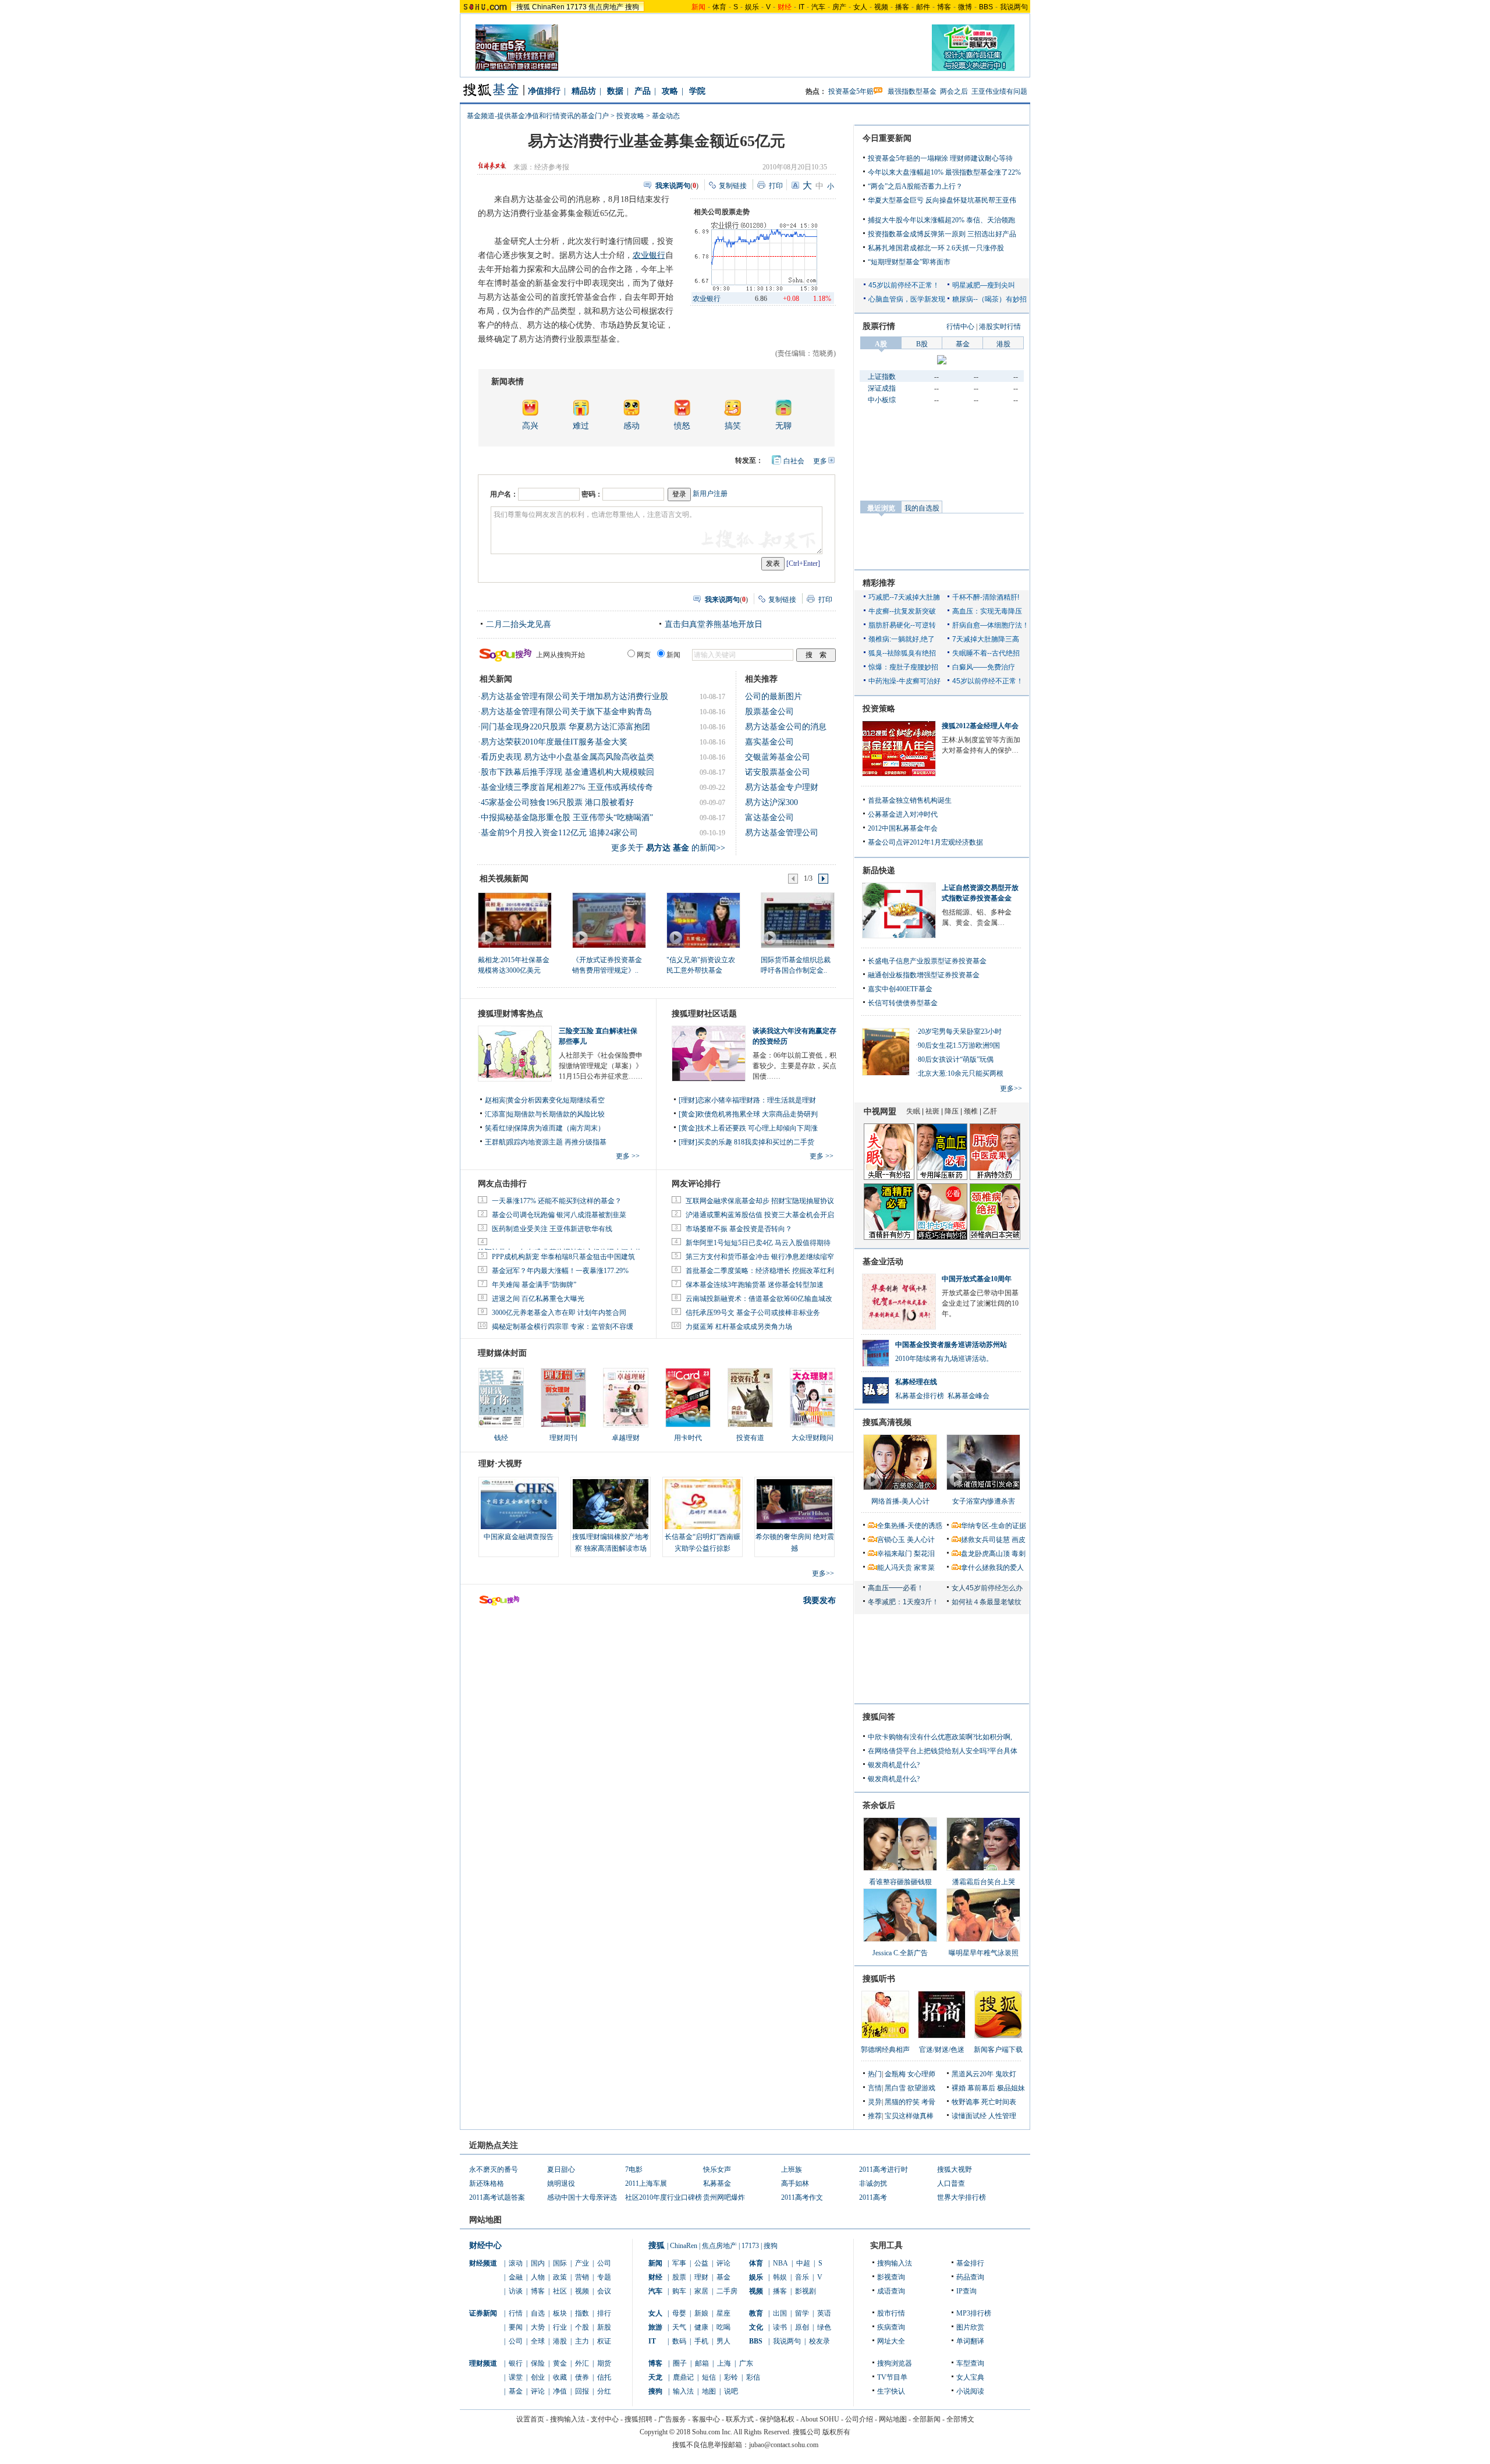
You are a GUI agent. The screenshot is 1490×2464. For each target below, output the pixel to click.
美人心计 (921, 1540)
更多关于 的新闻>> (668, 848)
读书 (780, 2327)
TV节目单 (892, 2377)
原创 (802, 2327)
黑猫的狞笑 (902, 2102)
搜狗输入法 (895, 2263)
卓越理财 (626, 1438)
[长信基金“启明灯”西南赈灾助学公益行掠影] (703, 1504)
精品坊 (584, 91)
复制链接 (733, 186)
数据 (615, 91)
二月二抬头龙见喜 (519, 624)
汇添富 (495, 1114)
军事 (679, 2263)
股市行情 (891, 2313)
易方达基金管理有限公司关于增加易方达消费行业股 (574, 696)
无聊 (783, 426)
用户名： (504, 494)
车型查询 (970, 2363)
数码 (679, 2341)
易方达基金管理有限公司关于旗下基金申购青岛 (566, 712)
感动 (632, 426)
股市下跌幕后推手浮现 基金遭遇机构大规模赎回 (567, 772)
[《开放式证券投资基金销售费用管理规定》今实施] (609, 920)
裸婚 (959, 2088)
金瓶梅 (895, 2074)
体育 (719, 7)
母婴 (679, 2313)
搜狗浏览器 (895, 2363)
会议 (604, 2291)
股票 (679, 2277)
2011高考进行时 (884, 2169)
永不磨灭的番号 (494, 2169)
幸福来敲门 (895, 1554)
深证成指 (882, 388)
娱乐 (752, 7)
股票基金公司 (769, 712)
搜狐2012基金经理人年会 (980, 726)
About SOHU (820, 2419)
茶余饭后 (879, 1805)
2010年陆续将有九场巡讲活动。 (944, 1359)
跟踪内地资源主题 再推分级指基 (557, 1142)
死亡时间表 (999, 2102)
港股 (560, 2341)
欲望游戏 (921, 2088)
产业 (582, 2263)
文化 (756, 2327)
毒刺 (1019, 1554)
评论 (538, 2391)
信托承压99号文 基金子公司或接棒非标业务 (753, 1313)
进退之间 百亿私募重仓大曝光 (538, 1299)
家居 (701, 2291)
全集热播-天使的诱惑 (910, 1526)
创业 (538, 2377)
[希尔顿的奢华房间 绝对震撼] (794, 1504)
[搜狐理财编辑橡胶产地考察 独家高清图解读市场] (611, 1504)
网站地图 (893, 2419)
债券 (582, 2377)
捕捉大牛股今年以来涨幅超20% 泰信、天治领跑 (941, 220)
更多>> (823, 1573)
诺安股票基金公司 (778, 772)
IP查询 (966, 2291)
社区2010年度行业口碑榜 (664, 2197)
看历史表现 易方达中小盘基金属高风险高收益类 (567, 757)
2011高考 (873, 2197)
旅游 (655, 2327)
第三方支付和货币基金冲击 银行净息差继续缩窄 (760, 1257)
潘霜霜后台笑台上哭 (984, 1882)
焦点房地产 (606, 7)
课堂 (516, 2377)
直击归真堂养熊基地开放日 (714, 624)
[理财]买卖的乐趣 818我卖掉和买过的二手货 (746, 1142)
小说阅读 (970, 2391)
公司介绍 (859, 2419)
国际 (560, 2263)
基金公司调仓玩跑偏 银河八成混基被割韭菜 (559, 1215)
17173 (577, 7)
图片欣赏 (970, 2327)
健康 (701, 2327)
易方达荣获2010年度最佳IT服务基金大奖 (554, 742)
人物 (538, 2277)
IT (801, 7)
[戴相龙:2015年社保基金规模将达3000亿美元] (514, 920)
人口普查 (951, 2183)
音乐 (802, 2277)
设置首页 (530, 2419)
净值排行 (544, 91)
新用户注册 (710, 494)
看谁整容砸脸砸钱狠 (900, 1882)
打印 (776, 186)
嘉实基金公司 (769, 742)
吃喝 (723, 2327)
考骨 (928, 2102)
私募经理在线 (916, 1382)
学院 (697, 91)
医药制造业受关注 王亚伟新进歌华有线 (552, 1229)
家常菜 (924, 1568)
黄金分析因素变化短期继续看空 (556, 1100)
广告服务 (672, 2419)
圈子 (680, 2363)
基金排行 (970, 2263)
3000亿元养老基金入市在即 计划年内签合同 (559, 1313)
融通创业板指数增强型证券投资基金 (924, 975)
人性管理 (1002, 2116)
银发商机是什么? (894, 1765)
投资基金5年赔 (851, 91)
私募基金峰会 (968, 1396)
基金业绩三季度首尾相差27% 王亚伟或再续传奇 (567, 787)
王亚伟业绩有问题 (999, 91)
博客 (944, 7)
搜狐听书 (879, 1979)
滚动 (516, 2263)
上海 (724, 2363)
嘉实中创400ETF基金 (900, 989)
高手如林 (795, 2183)
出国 (780, 2313)
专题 (604, 2277)
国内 (538, 2263)
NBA (781, 2263)
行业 (560, 2327)
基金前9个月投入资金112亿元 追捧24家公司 (559, 833)
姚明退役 (561, 2183)
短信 (709, 2377)
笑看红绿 (499, 1128)
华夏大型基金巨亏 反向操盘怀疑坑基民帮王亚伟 (942, 200)
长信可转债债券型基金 (903, 1003)
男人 (723, 2341)
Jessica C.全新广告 (900, 1953)
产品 (643, 91)
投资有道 (750, 1438)
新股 (604, 2327)
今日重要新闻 (887, 138)
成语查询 (891, 2291)
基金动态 (666, 116)
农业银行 (707, 299)
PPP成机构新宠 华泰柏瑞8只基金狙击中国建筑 (563, 1257)
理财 (701, 2277)
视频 (881, 7)
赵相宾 (495, 1100)
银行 (516, 2363)
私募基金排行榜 (920, 1396)
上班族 (792, 2169)
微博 (965, 7)
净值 (560, 2391)
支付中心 (605, 2419)
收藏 (560, 2377)
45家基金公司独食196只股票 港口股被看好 (557, 802)
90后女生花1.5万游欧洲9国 (959, 1045)
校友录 (819, 2341)
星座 (723, 2313)
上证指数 (882, 377)
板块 (560, 2313)
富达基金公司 (769, 818)
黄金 (560, 2363)
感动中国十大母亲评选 (582, 2197)
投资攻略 (630, 116)
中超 (803, 2263)
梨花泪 (924, 1554)
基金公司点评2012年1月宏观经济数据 (925, 842)
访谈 (516, 2291)
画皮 (1019, 1540)
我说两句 (1014, 7)
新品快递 (879, 871)
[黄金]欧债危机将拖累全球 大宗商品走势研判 (748, 1114)
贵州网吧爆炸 (724, 2197)
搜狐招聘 (638, 2419)
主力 (582, 2341)
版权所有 (836, 2432)
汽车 (818, 7)
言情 (875, 2088)
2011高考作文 (802, 2197)
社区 (560, 2291)
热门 (875, 2074)
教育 (756, 2313)
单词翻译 (970, 2341)
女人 (860, 7)
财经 (655, 2277)
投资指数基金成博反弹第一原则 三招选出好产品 (942, 234)
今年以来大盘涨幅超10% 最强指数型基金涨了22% (944, 172)
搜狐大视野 (955, 2169)
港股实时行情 (1000, 327)
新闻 (655, 2263)
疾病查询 (891, 2327)
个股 (582, 2327)
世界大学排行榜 (962, 2197)
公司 (604, 2263)
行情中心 (960, 327)
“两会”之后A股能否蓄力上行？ (915, 186)
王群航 (495, 1142)
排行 (604, 2313)
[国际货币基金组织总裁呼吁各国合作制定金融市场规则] (797, 920)
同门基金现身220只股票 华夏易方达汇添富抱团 (565, 727)
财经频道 (483, 2263)
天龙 (655, 2377)
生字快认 (891, 2391)
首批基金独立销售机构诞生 (910, 800)
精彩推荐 (879, 583)
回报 (582, 2391)
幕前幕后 (981, 2088)
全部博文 (960, 2419)
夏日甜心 (561, 2169)
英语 (824, 2313)
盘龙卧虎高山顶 (985, 1554)
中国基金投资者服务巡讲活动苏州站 (951, 1345)
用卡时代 (688, 1438)
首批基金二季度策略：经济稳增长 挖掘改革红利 (760, 1271)
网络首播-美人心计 (900, 1501)
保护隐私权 (777, 2419)
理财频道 (483, 2363)
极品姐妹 (1011, 2088)
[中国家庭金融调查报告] (519, 1504)
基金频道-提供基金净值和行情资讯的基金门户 (538, 116)
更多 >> (628, 1156)
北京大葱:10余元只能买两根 (961, 1073)
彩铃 (731, 2377)
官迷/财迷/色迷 (942, 2050)
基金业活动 (883, 1262)
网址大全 (891, 2341)
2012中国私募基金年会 (903, 828)
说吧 (731, 2391)
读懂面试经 (969, 2116)
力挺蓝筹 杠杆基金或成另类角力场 (739, 1327)
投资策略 (879, 709)
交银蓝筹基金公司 (778, 757)
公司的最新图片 (774, 696)
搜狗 (632, 7)
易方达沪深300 (771, 802)
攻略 (670, 91)
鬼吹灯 (1006, 2074)
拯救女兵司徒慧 (985, 1540)
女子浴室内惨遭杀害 (984, 1501)
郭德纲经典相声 (885, 2050)
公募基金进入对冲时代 (903, 814)
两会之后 (954, 91)
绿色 (824, 2327)
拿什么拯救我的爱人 (992, 1568)
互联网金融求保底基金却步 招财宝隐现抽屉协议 (760, 1201)
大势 (538, 2327)
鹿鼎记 (683, 2377)
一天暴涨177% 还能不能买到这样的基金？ (557, 1201)
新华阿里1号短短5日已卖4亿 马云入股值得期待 (758, 1243)
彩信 (753, 2377)
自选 (538, 2313)
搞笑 (733, 426)
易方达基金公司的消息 (786, 727)
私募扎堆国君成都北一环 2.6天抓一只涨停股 (936, 248)
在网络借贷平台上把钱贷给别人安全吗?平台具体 (943, 1751)
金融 (516, 2277)
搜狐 (523, 7)
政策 (560, 2277)
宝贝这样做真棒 (909, 2116)
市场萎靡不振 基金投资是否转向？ (739, 1229)
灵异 (875, 2102)
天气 (679, 2327)
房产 (839, 7)
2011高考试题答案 (497, 2197)
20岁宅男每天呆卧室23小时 (960, 1031)
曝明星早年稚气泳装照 (984, 1953)
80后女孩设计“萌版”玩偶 (956, 1059)
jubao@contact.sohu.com (784, 2445)
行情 (516, 2313)
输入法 (683, 2391)
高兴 (530, 426)
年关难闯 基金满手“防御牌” (534, 1285)
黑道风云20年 (973, 2074)
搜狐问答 (879, 1717)
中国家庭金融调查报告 (519, 1537)
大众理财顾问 (813, 1438)
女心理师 (921, 2074)
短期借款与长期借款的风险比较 (556, 1114)
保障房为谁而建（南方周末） (559, 1128)
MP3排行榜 (974, 2313)
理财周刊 (563, 1438)
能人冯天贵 (895, 1568)
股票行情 (879, 326)
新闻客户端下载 (998, 2050)
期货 (604, 2363)
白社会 (794, 461)
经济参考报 (552, 167)
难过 (581, 426)
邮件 (923, 7)
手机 (701, 2341)
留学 (802, 2313)
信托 (604, 2377)
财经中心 (485, 2245)
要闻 (516, 2327)
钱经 (501, 1438)
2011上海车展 (646, 2183)
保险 (538, 2363)
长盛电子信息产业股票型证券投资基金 (927, 961)
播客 (902, 7)
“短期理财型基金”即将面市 (909, 262)
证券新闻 (483, 2313)
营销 (582, 2277)
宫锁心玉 (891, 1540)
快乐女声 (717, 2169)
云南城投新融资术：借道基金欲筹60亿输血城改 (759, 1299)
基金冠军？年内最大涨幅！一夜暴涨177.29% (560, 1271)
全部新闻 (927, 2419)
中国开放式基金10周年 (977, 1279)
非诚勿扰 (873, 2183)
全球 (538, 2341)
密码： (592, 494)
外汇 (582, 2363)
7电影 (634, 2169)
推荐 (875, 2116)
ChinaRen (548, 7)
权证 (604, 2341)
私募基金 (717, 2183)
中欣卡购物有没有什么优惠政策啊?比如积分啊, (940, 1737)
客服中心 (706, 2419)
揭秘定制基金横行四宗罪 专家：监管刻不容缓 (563, 1327)
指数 (582, 2313)
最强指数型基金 (912, 91)
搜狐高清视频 (887, 1422)
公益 (701, 2263)
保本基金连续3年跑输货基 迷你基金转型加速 (755, 1285)
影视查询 (891, 2277)
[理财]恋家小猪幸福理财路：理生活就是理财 (747, 1100)
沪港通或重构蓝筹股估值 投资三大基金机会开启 (760, 1215)
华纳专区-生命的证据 (994, 1526)
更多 (820, 461)
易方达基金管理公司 (782, 833)
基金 (516, 2391)
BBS (986, 7)
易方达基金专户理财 (782, 787)
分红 (604, 2391)
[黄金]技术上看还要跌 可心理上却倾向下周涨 (748, 1128)
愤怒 (682, 426)
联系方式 (740, 2419)
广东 (746, 2363)
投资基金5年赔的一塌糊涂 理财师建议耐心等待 (940, 158)
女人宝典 (970, 2377)
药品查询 (970, 2277)
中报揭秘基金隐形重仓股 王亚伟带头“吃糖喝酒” (567, 818)
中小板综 (882, 400)
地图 (709, 2391)
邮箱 (702, 2363)
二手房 (727, 2291)
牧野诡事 (966, 2102)
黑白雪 (895, 2088)
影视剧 (806, 2291)
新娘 (701, 2313)
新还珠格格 (487, 2183)
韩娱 (780, 2277)
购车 (679, 2291)
